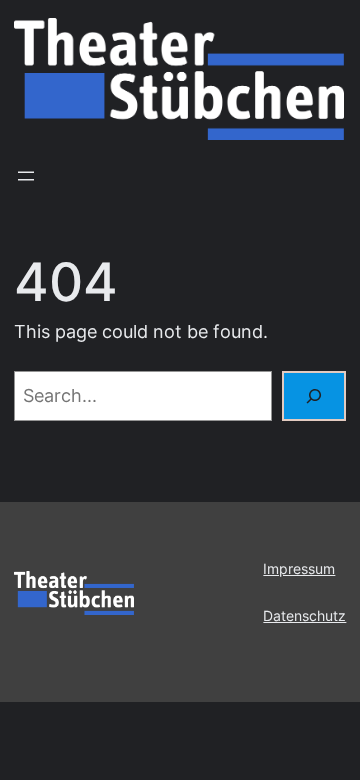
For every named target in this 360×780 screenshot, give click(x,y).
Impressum (299, 569)
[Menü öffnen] (26, 176)
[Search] (314, 396)
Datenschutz (304, 616)
